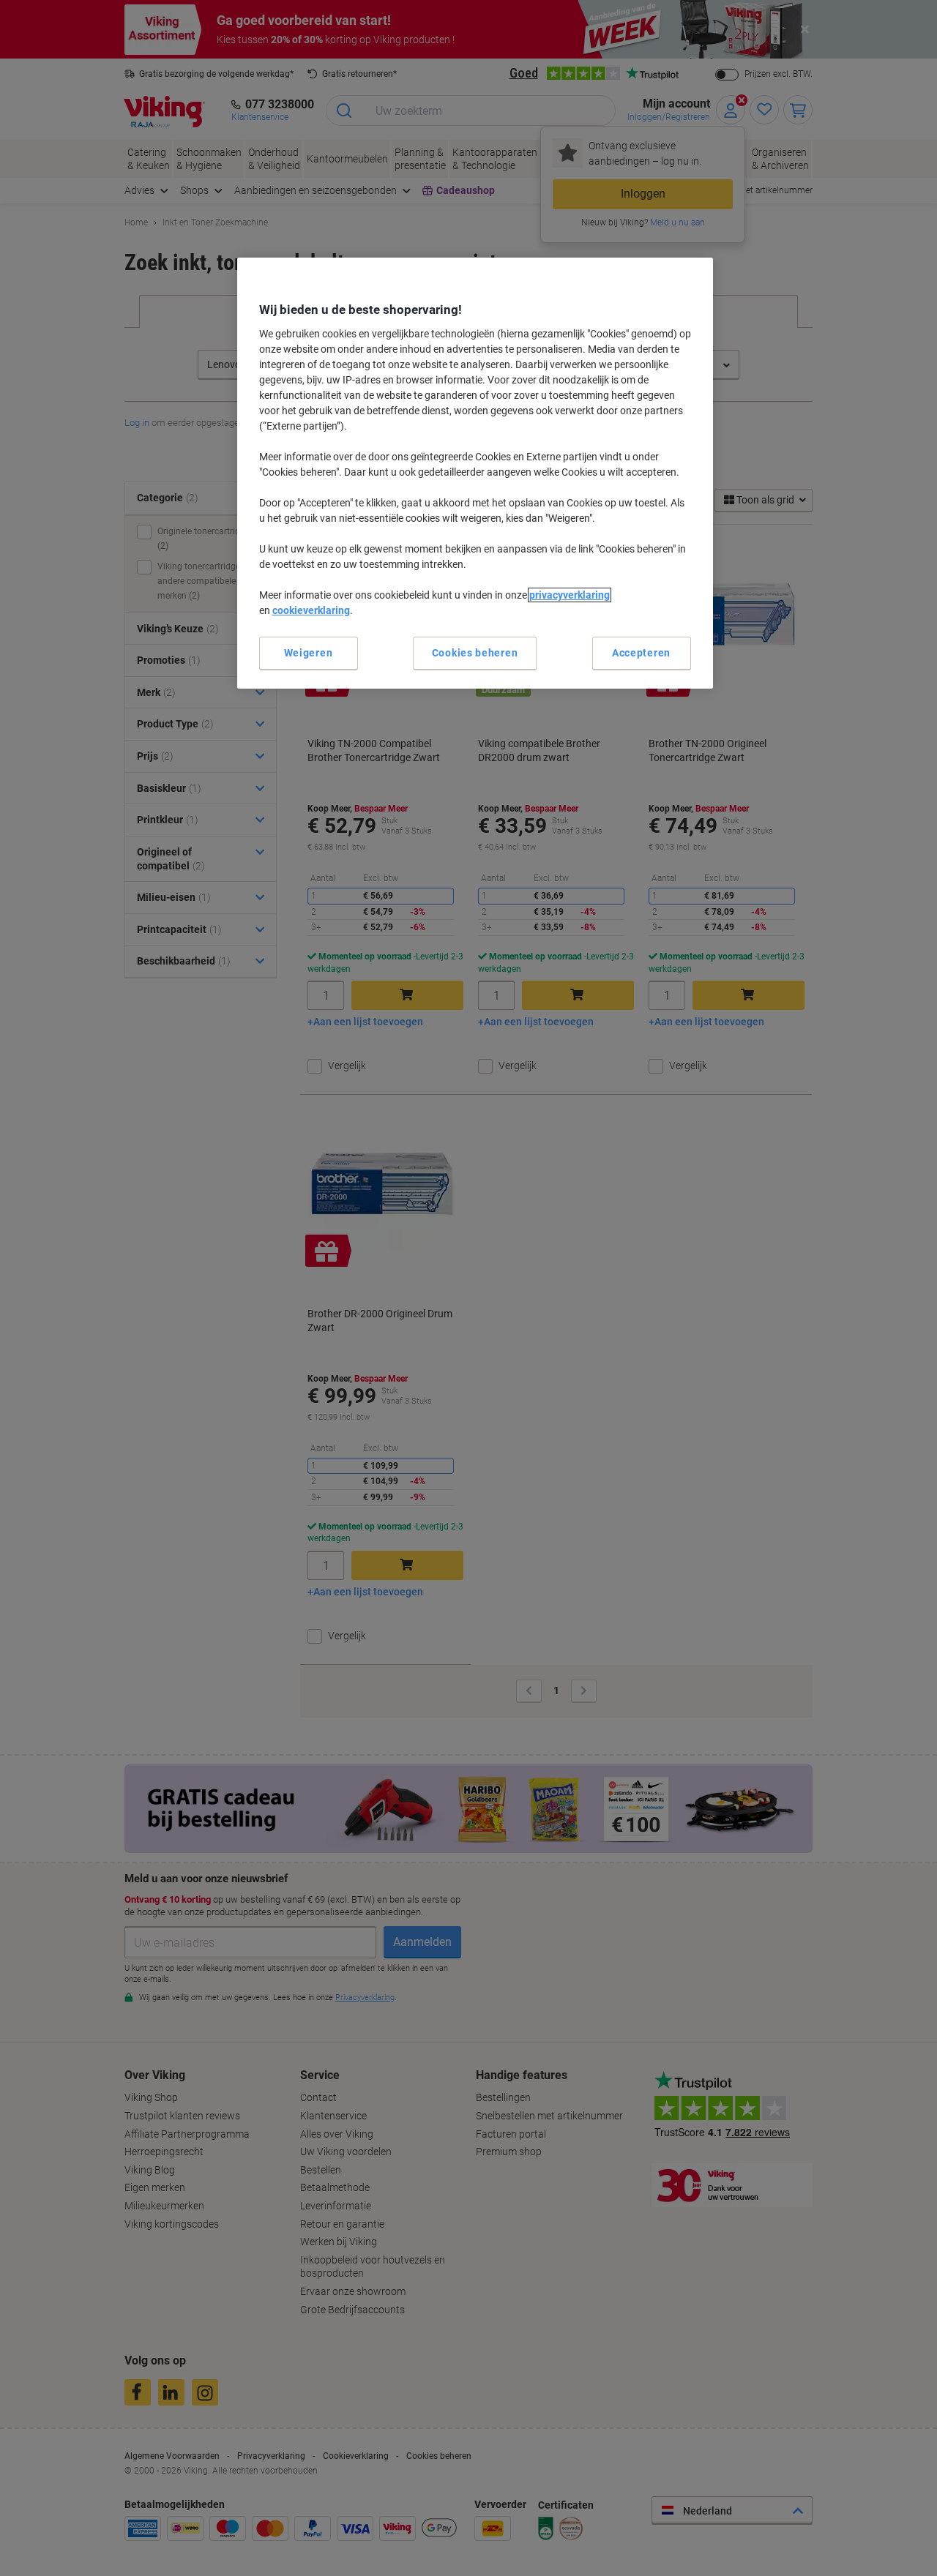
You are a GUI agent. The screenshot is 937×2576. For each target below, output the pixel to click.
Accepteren (641, 653)
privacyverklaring (570, 595)
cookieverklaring (311, 610)
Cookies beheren (475, 653)
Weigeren (309, 653)
